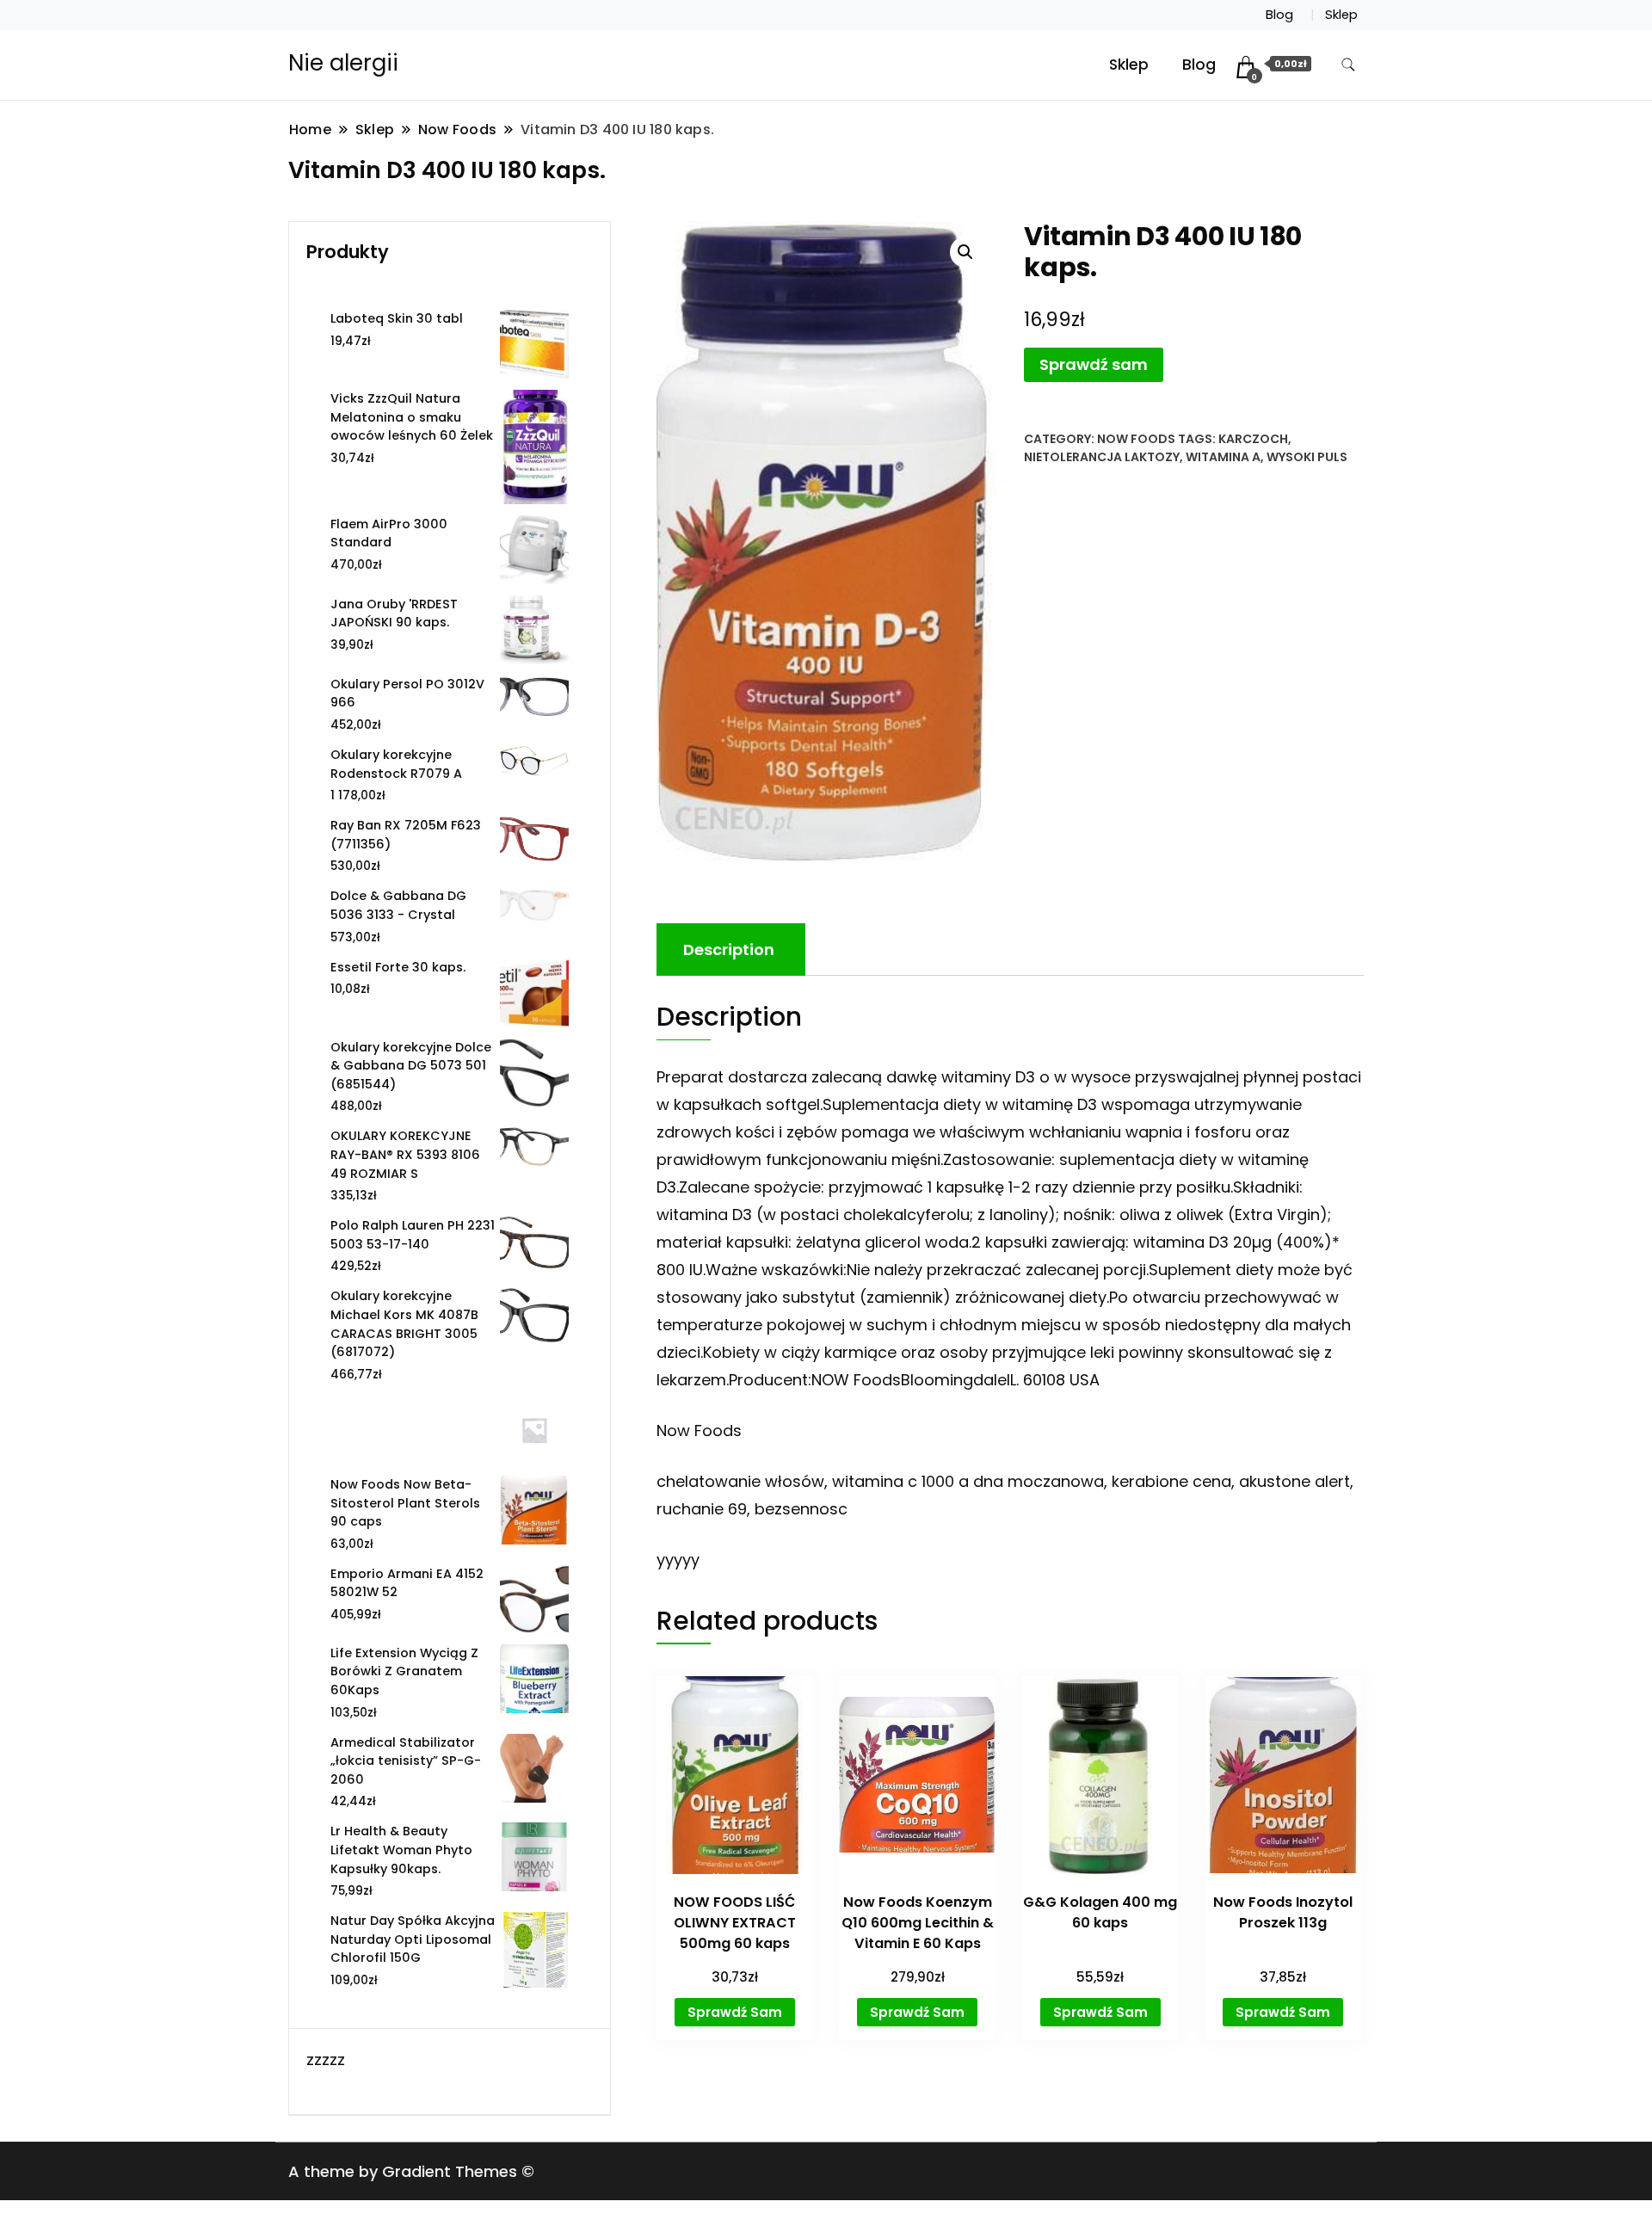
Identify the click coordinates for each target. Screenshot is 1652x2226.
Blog (1279, 15)
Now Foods (1136, 439)
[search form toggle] (1348, 65)
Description (729, 950)
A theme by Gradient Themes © (411, 2171)
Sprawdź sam (1094, 364)
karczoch (1253, 439)
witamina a (1223, 457)
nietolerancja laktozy (1102, 457)
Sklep (1341, 15)
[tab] (729, 950)
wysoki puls (1307, 457)
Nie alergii (343, 63)
